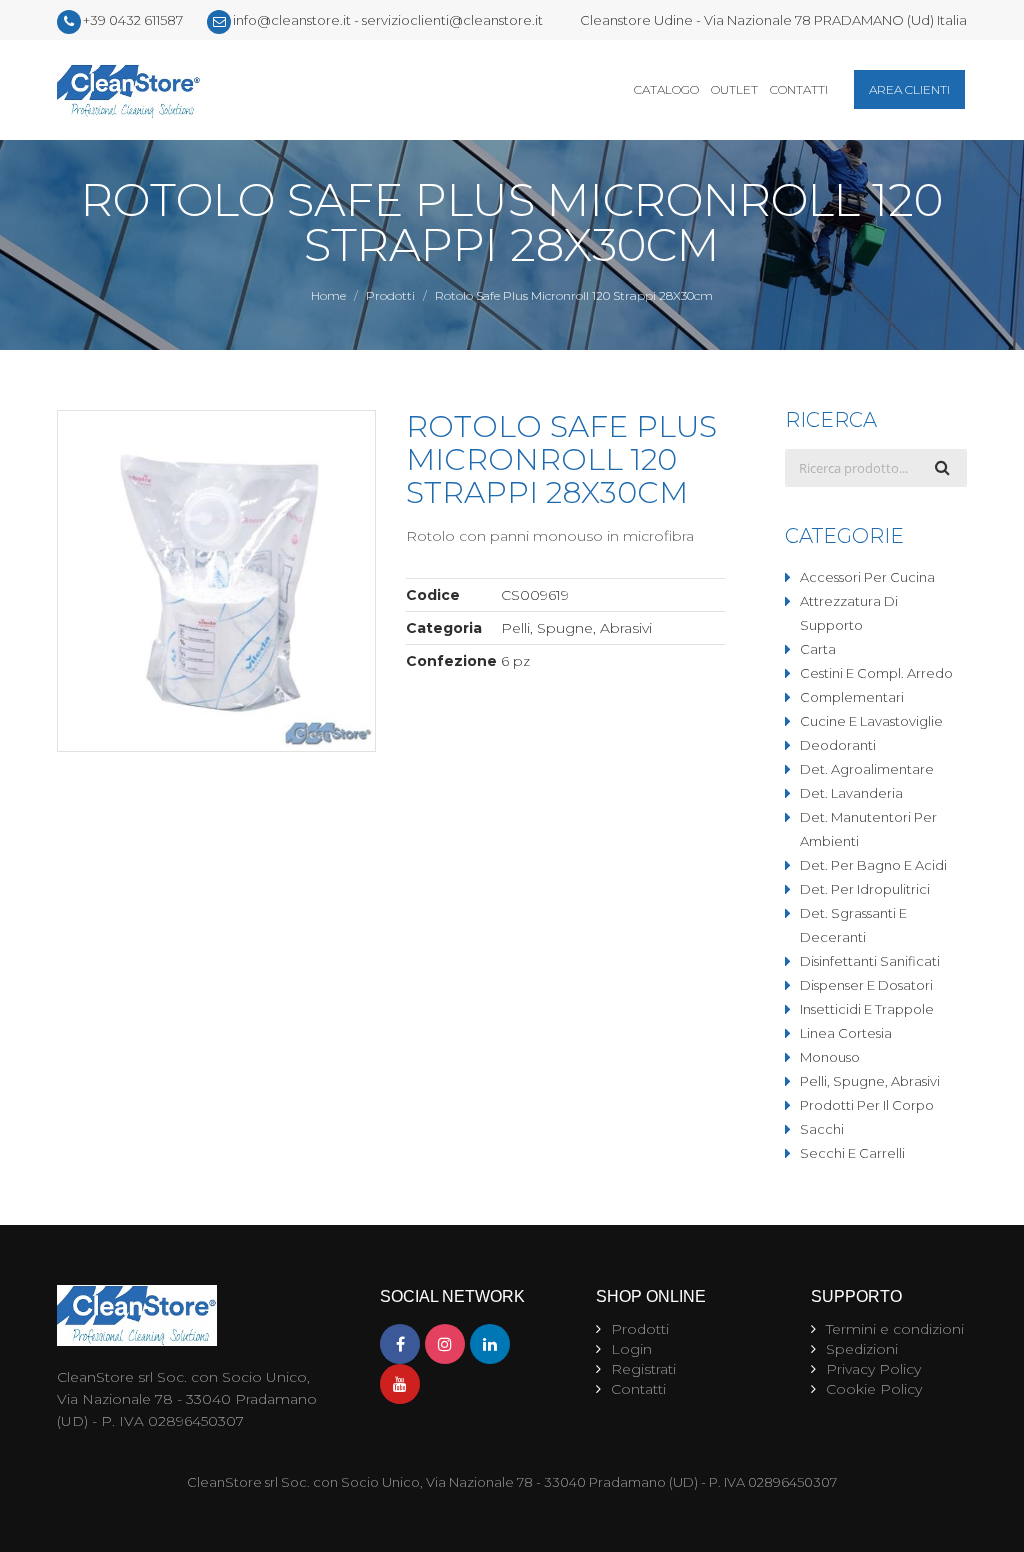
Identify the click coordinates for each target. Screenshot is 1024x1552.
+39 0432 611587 (133, 20)
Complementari (852, 697)
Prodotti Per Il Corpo (867, 1105)
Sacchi (822, 1129)
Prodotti (390, 295)
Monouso (830, 1057)
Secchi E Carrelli (852, 1153)
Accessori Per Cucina (867, 577)
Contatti (799, 89)
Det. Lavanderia (851, 793)
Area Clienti (909, 89)
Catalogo (666, 89)
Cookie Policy (874, 1389)
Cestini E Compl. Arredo (876, 673)
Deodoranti (838, 745)
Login (631, 1349)
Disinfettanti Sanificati (870, 961)
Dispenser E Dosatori (866, 985)
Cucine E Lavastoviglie (871, 721)
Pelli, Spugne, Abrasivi (870, 1081)
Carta (818, 649)
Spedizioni (862, 1349)
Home (328, 295)
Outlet (734, 89)
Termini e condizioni (895, 1329)
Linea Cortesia (846, 1033)
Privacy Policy (873, 1369)
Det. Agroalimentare (867, 769)
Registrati (643, 1369)
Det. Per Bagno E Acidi (873, 865)
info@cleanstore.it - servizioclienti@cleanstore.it (388, 20)
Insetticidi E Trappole (867, 1009)
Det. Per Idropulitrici (865, 889)
